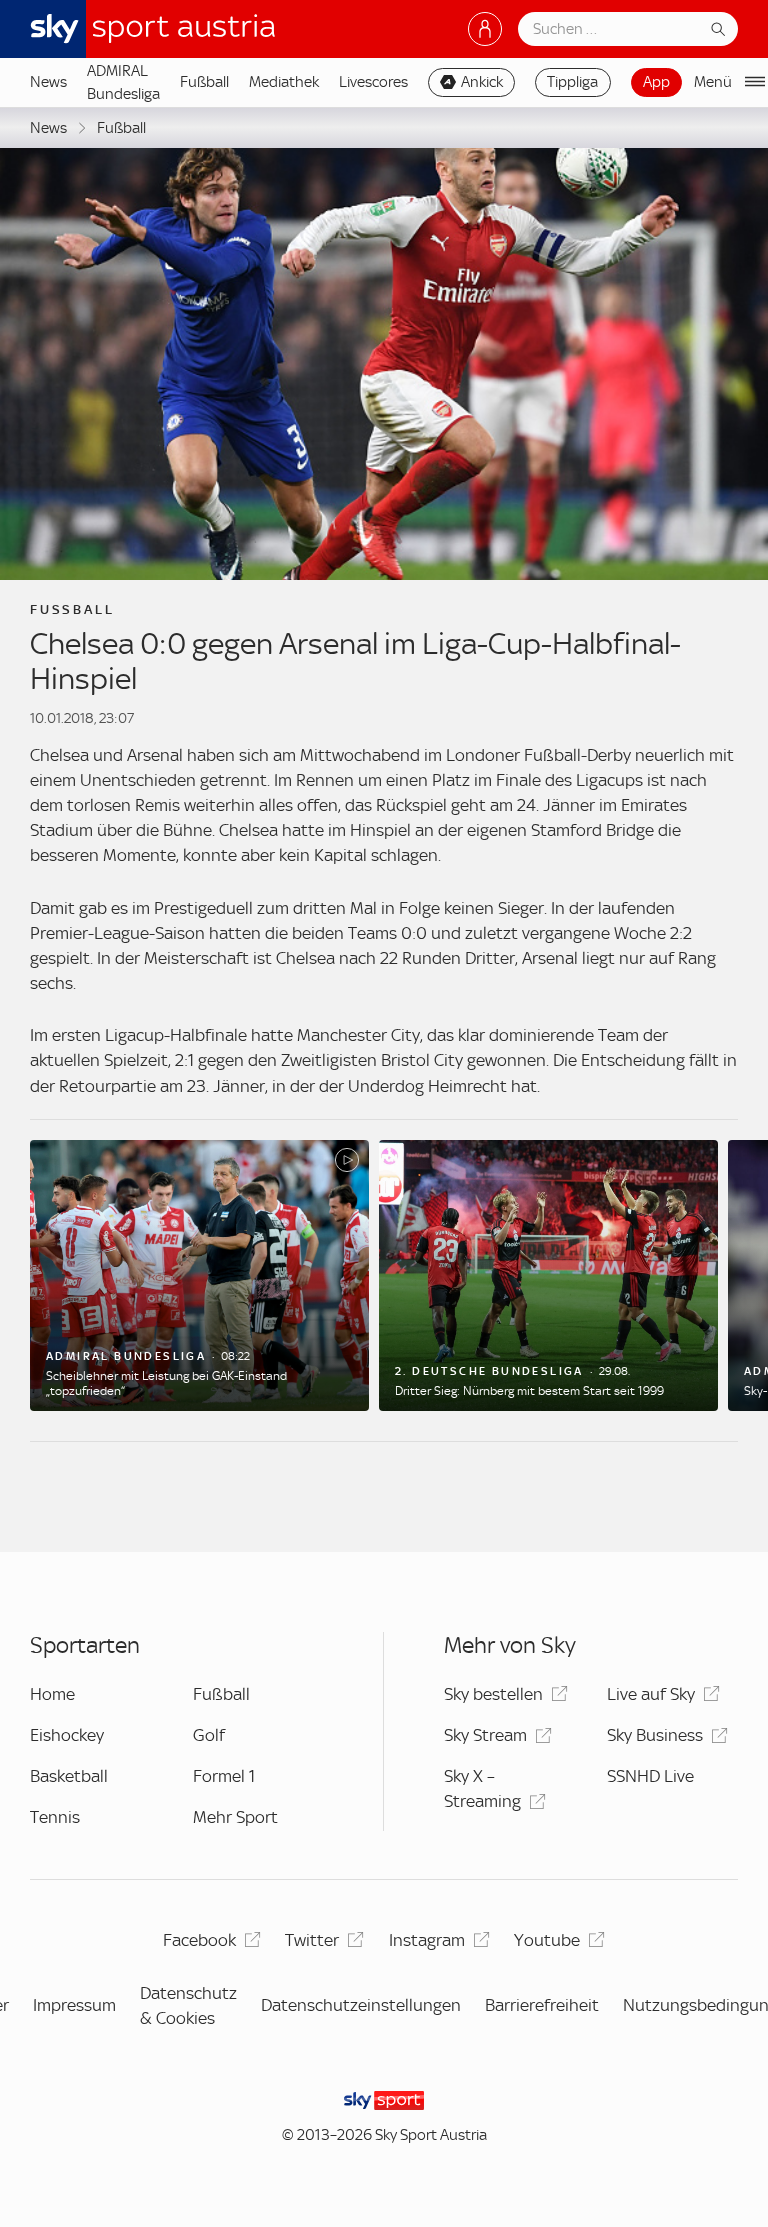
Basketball (69, 1776)
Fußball (204, 82)
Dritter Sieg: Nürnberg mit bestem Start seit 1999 (529, 1391)
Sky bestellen (493, 1694)
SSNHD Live (650, 1776)
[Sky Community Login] (485, 29)
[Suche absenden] (718, 29)
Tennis (55, 1817)
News (48, 82)
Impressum (74, 2005)
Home (52, 1694)
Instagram (427, 1940)
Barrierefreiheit (542, 2005)
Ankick (482, 82)
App (656, 82)
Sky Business (655, 1735)
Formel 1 (224, 1776)
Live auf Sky (651, 1694)
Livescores (373, 82)
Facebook (199, 1940)
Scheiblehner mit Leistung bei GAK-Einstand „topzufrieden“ (166, 1383)
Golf (209, 1735)
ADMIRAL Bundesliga (123, 82)
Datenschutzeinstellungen (361, 2005)
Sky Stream (485, 1735)
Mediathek (284, 82)
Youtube (547, 1940)
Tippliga (572, 82)
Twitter (312, 1940)
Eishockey (67, 1735)
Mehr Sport (235, 1817)
